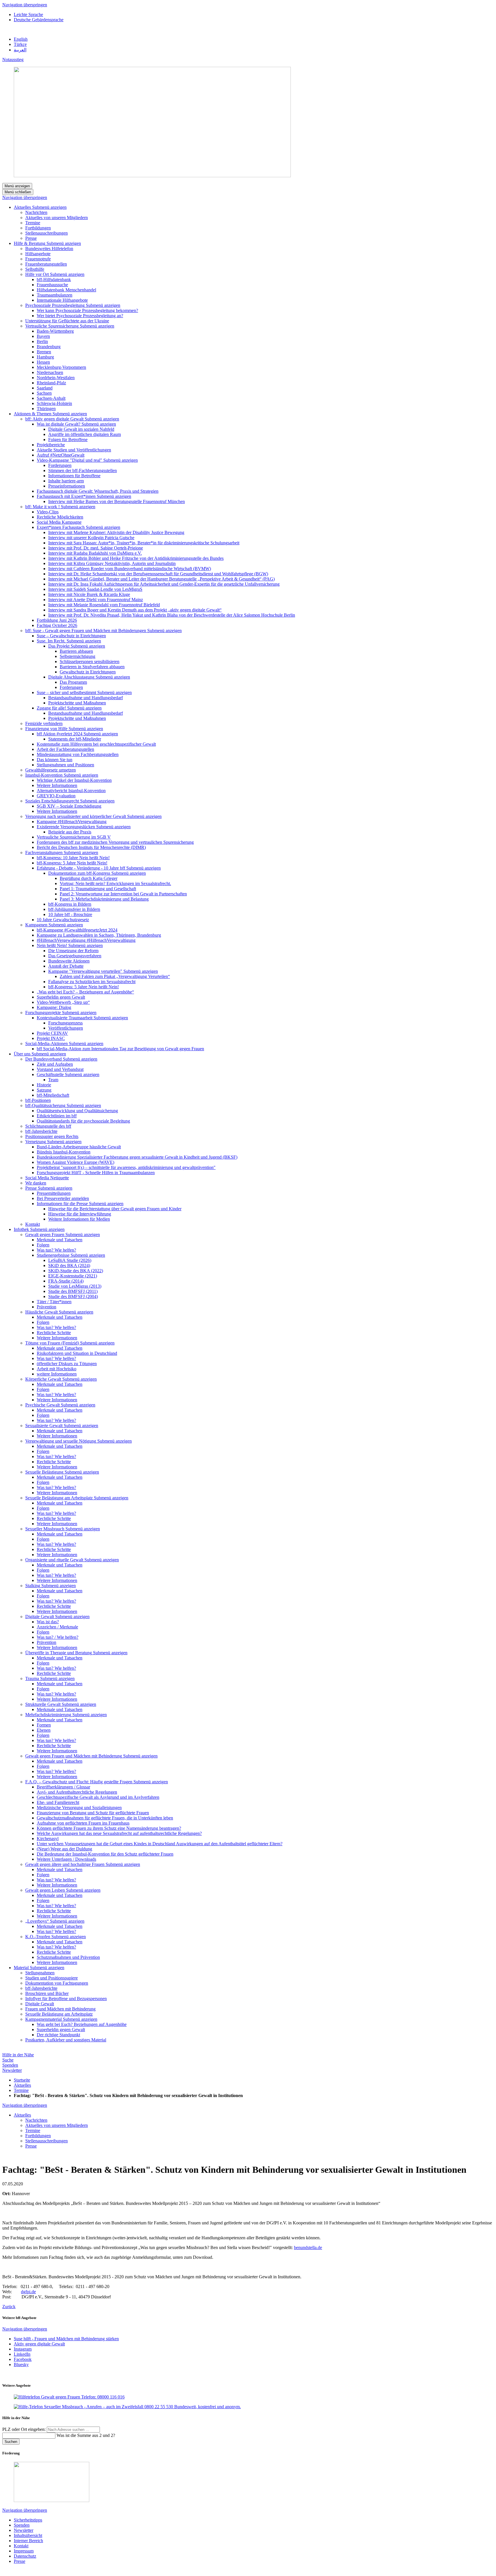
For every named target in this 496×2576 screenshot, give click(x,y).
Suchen (11, 2442)
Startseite (22, 2080)
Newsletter (12, 2070)
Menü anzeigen (17, 186)
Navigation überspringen (25, 5)
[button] (49, 207)
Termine (21, 2090)
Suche (8, 2060)
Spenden (10, 2065)
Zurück (9, 2307)
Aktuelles (22, 2085)
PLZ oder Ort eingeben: (25, 2429)
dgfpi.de (28, 2292)
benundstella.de (308, 2247)
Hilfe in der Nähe (18, 2055)
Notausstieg (13, 60)
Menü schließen (18, 192)
